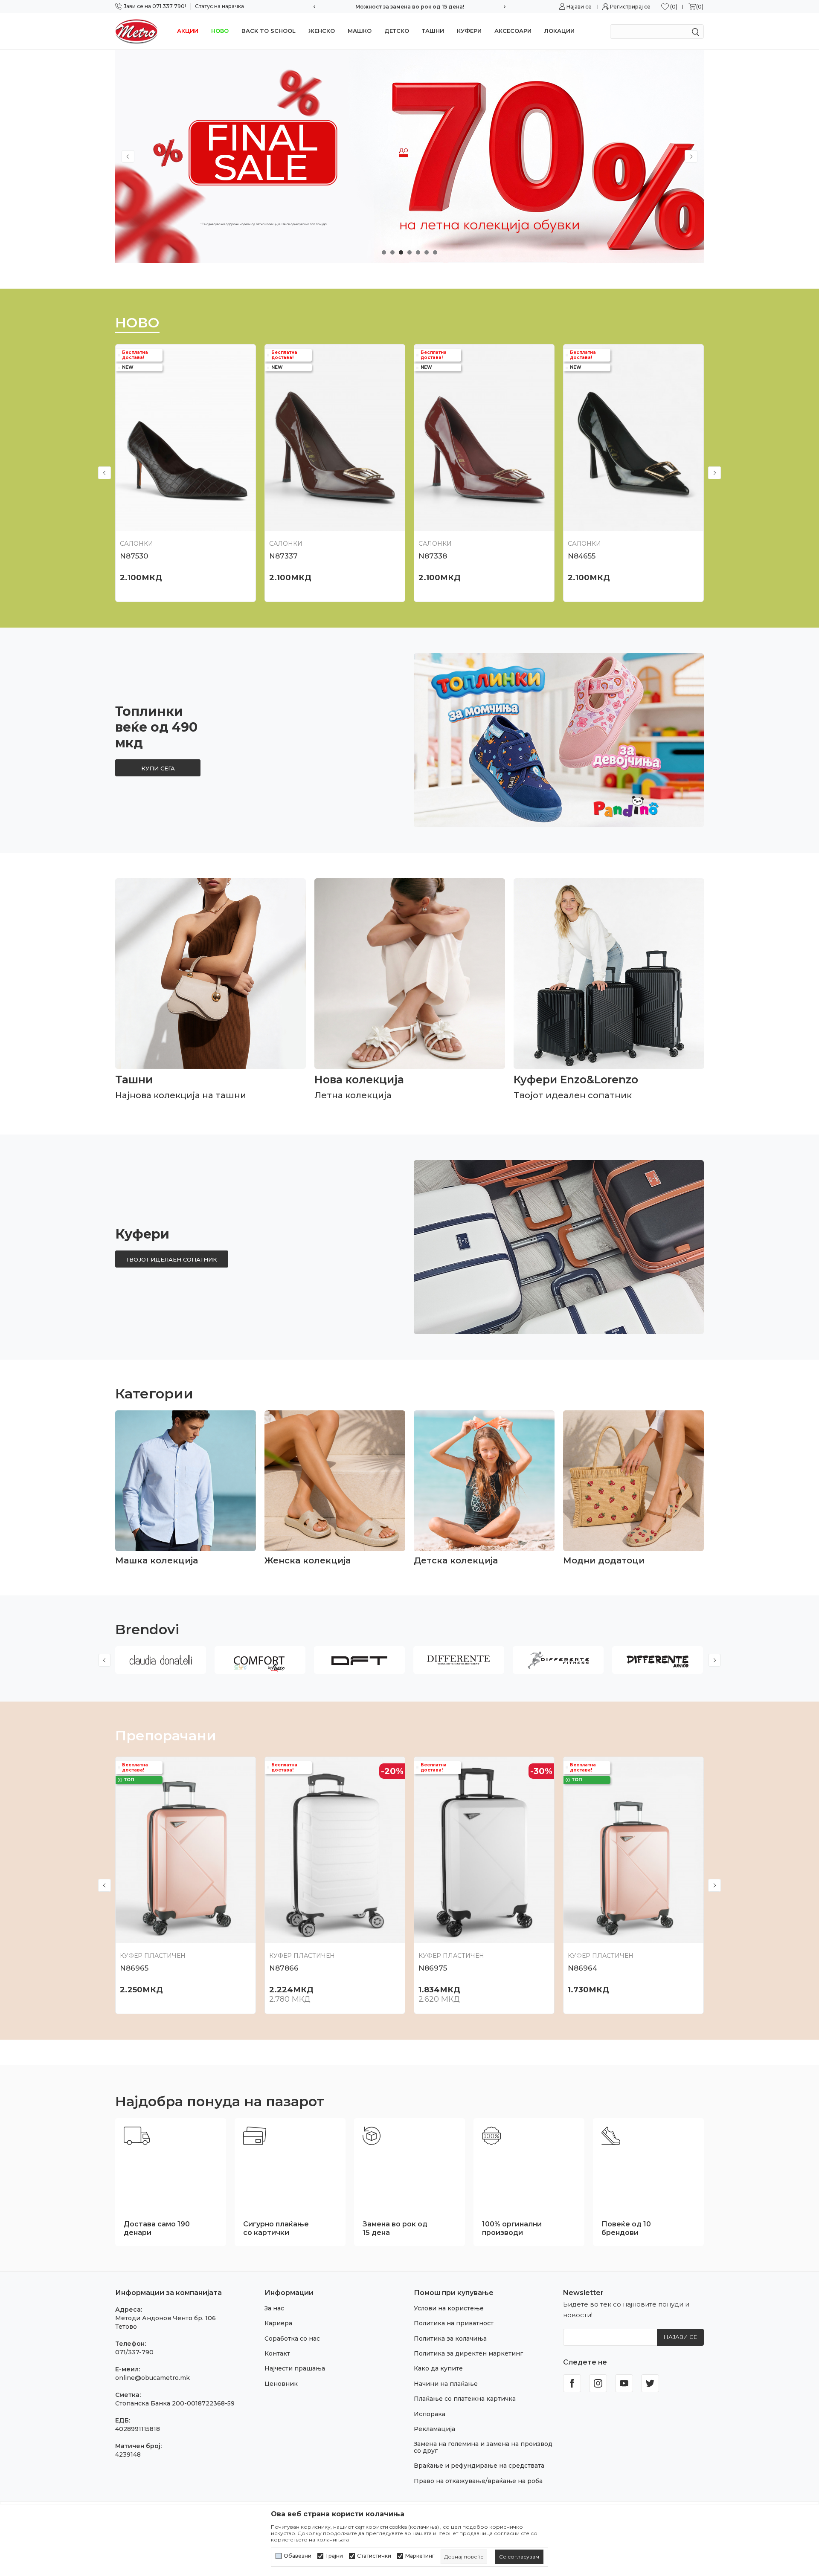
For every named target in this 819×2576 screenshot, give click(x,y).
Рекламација (434, 2429)
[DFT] (359, 1660)
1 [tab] (384, 252)
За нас (274, 2308)
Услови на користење (449, 2308)
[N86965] (186, 1850)
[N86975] (484, 1850)
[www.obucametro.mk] (136, 31)
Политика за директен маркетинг (468, 2353)
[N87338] (484, 438)
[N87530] (186, 438)
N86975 (433, 1968)
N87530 (134, 556)
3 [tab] (401, 252)
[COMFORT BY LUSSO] (260, 1660)
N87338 (433, 556)
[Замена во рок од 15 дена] (372, 2136)
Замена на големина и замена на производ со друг (483, 2447)
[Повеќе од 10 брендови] (611, 2136)
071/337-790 (134, 2352)
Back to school (269, 31)
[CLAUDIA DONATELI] (161, 1660)
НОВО (220, 31)
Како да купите (438, 2368)
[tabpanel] (409, 156)
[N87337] (335, 438)
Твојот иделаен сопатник (172, 1259)
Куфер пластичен (153, 1956)
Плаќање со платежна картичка (465, 2399)
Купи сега (158, 768)
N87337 (283, 556)
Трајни (334, 2556)
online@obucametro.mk (152, 2378)
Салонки (136, 544)
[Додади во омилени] (247, 524)
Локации (559, 31)
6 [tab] (427, 252)
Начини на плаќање (446, 2384)
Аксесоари (513, 31)
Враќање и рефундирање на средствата (479, 2466)
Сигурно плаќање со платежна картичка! (410, 7)
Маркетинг (420, 2556)
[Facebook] (572, 2383)
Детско (397, 31)
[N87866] (335, 1850)
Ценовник (281, 2384)
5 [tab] (418, 252)
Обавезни (298, 2556)
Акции (188, 31)
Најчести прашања (295, 2368)
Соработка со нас (292, 2339)
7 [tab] (435, 252)
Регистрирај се (630, 7)
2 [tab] (392, 252)
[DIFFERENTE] (459, 1660)
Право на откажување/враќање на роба (478, 2481)
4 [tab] (409, 252)
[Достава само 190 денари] (137, 2136)
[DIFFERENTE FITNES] (558, 1660)
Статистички (374, 2556)
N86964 (582, 1968)
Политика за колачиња (450, 2339)
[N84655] (633, 438)
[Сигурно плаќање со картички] (255, 2136)
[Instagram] (598, 2383)
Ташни (433, 31)
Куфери (469, 31)
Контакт (277, 2353)
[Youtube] (624, 2383)
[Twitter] (650, 2383)
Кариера (278, 2323)
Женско (322, 31)
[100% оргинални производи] (491, 2136)
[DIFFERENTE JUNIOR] (658, 1660)
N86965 (134, 1968)
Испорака (430, 2414)
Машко (360, 31)
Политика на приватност (454, 2323)
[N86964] (633, 1850)
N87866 (284, 1968)
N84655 (582, 556)
